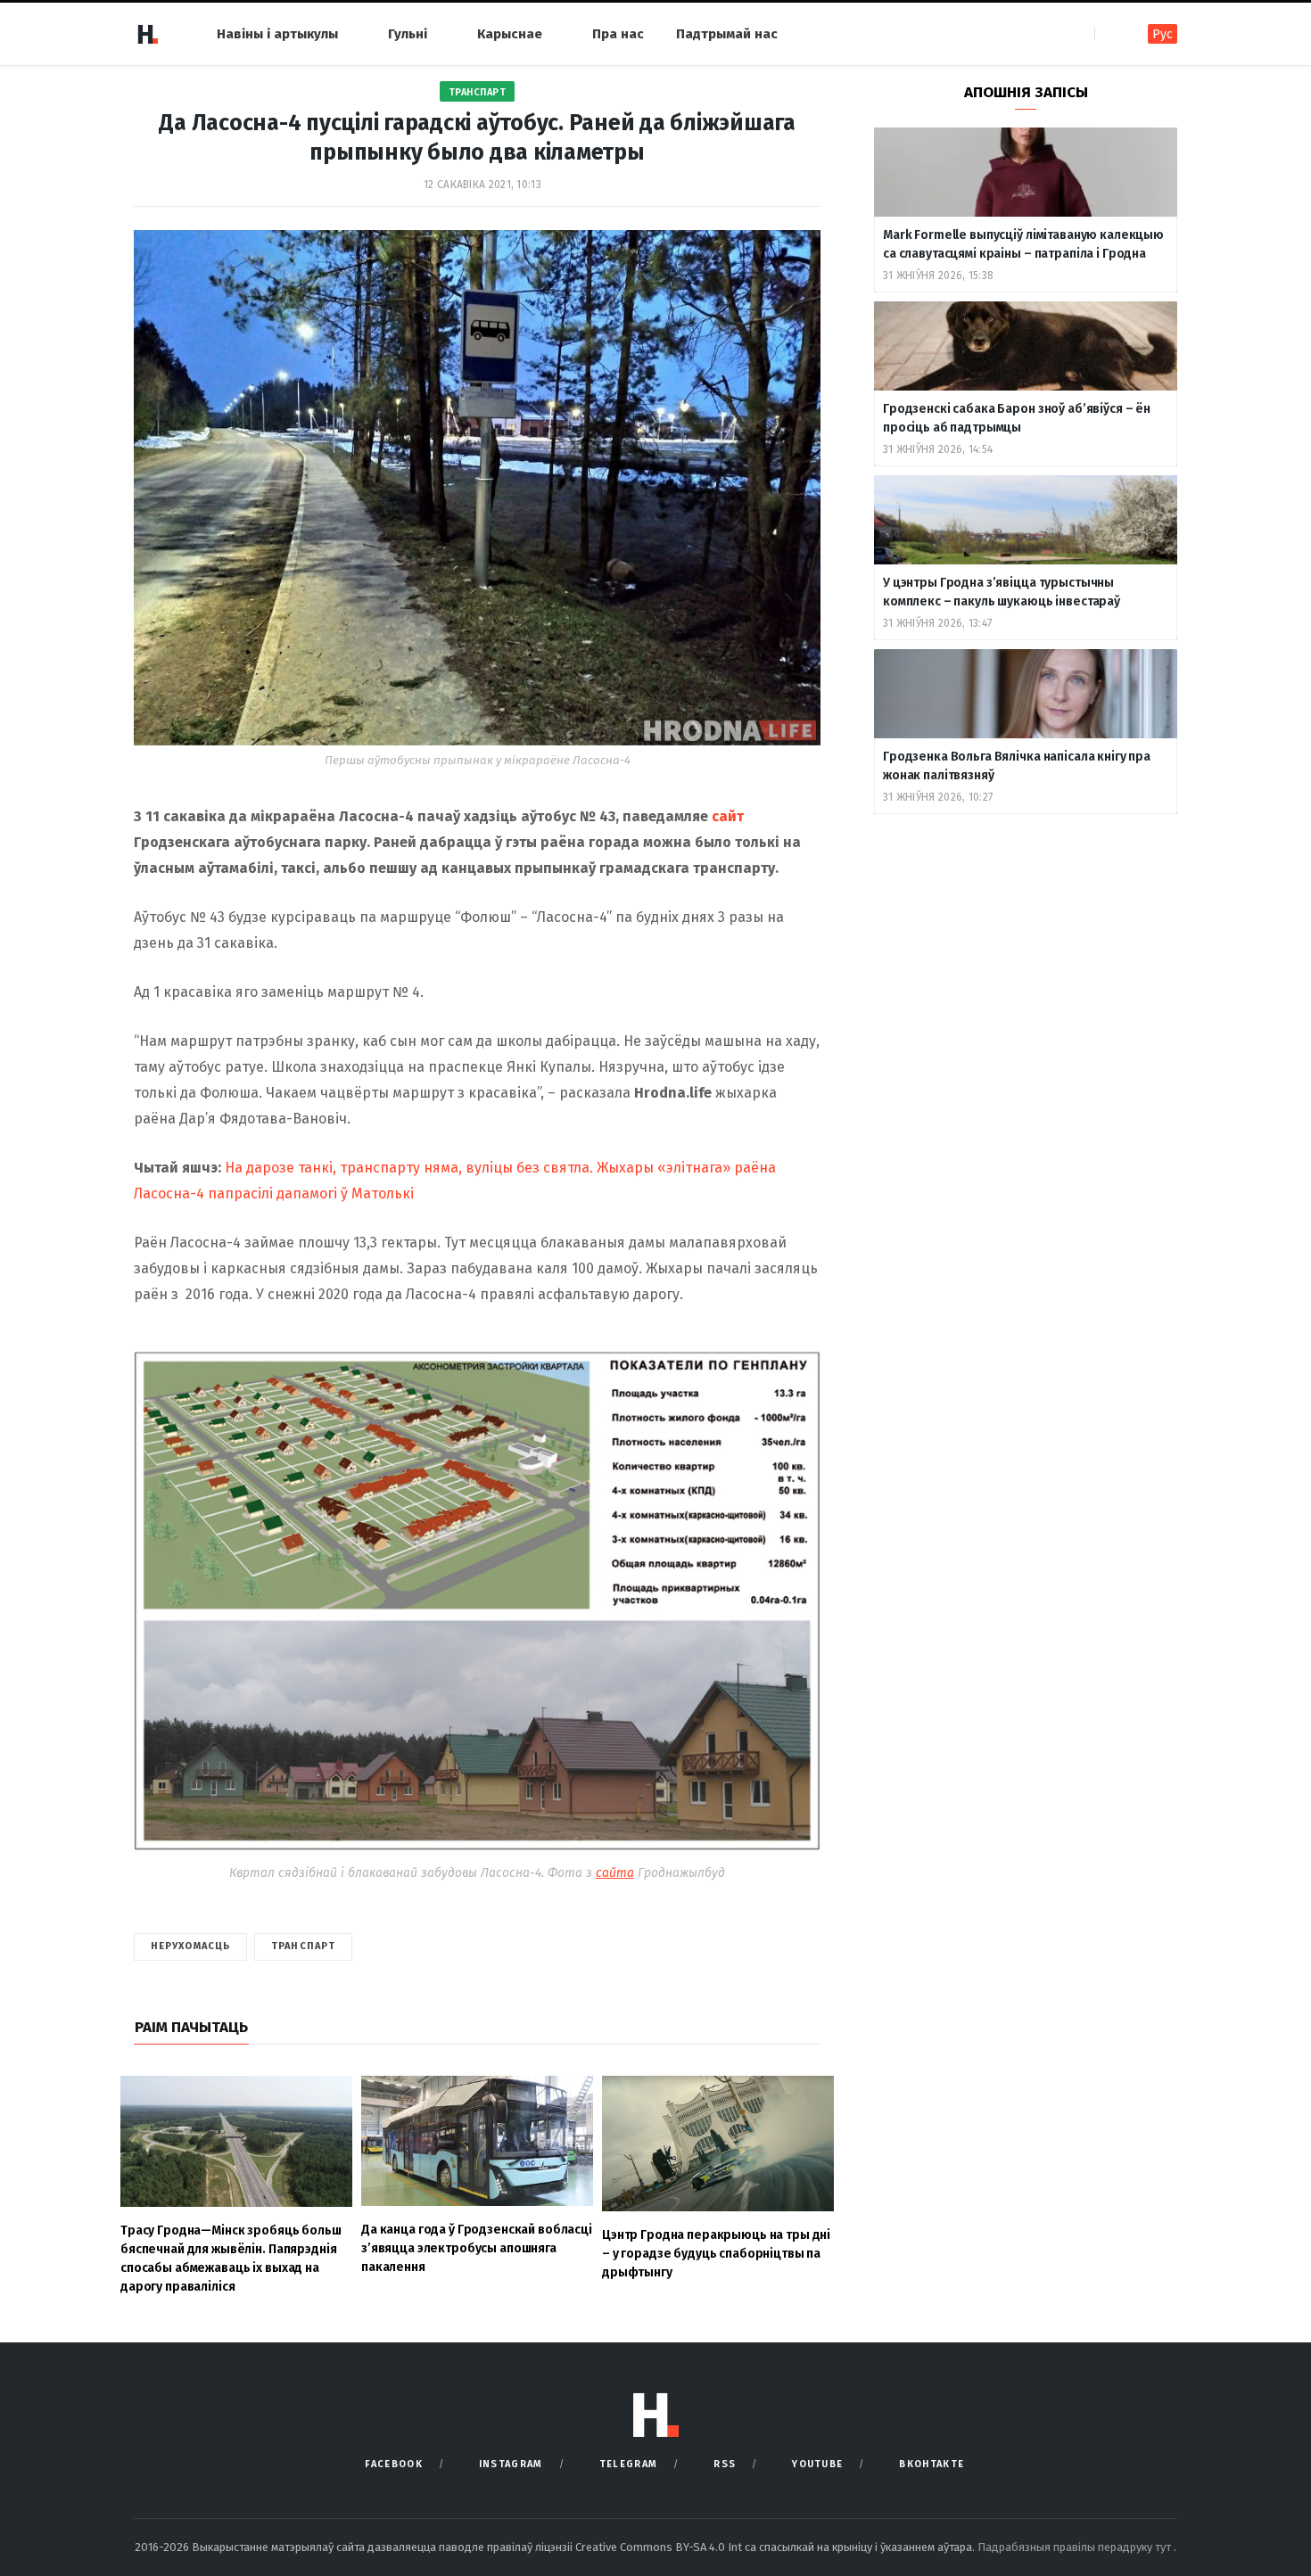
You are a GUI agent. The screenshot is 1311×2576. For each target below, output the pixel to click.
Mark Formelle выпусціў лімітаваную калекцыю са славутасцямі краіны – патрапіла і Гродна (1023, 244)
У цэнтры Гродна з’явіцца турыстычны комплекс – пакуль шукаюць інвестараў (1002, 592)
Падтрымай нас (727, 34)
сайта (615, 1873)
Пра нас (618, 34)
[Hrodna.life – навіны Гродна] (147, 34)
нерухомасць (190, 1946)
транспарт (303, 1946)
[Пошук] (1110, 33)
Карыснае (510, 34)
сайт (728, 816)
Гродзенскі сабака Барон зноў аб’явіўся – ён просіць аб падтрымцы (1017, 418)
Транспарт (478, 92)
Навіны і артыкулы (277, 34)
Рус (1163, 34)
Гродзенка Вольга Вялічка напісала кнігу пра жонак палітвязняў (1017, 766)
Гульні (408, 34)
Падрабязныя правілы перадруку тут (1076, 2547)
